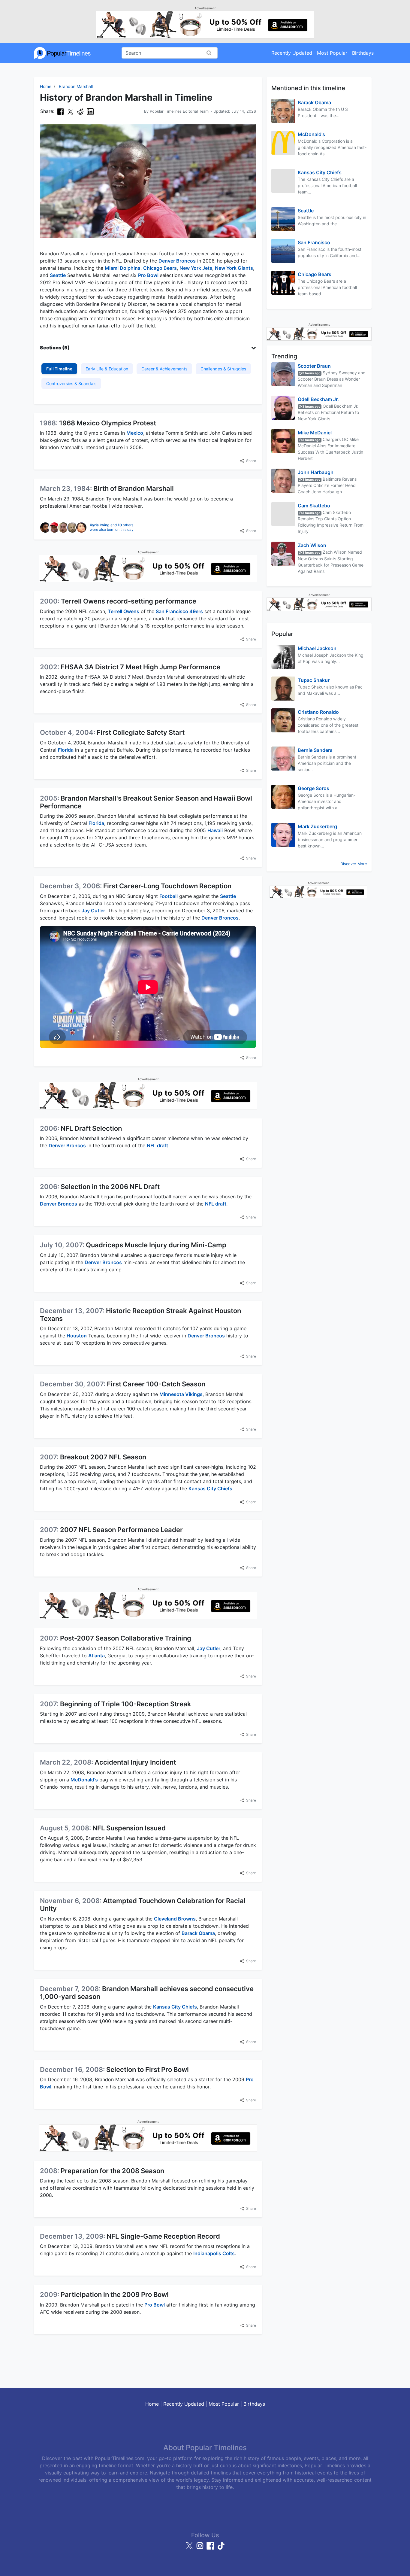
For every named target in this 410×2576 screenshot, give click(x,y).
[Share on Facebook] (60, 111)
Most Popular (332, 53)
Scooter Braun (314, 366)
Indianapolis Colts (214, 2253)
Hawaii (215, 830)
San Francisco (314, 242)
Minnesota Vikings (181, 1394)
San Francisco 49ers (179, 611)
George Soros (314, 788)
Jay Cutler (93, 911)
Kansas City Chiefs (210, 1489)
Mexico (135, 433)
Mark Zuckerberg (317, 826)
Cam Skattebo (314, 506)
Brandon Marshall (76, 86)
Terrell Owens (124, 611)
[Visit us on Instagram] (201, 2548)
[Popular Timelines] (62, 53)
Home (46, 86)
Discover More (354, 864)
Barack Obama (198, 1933)
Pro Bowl (148, 275)
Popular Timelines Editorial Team (179, 111)
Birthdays (363, 53)
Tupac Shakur (314, 680)
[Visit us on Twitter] (190, 2548)
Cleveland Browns (175, 1919)
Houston (77, 1336)
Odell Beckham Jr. (318, 399)
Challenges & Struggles (223, 369)
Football (169, 896)
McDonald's (84, 1780)
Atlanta (96, 1656)
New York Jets (196, 268)
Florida (66, 750)
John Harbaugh (316, 472)
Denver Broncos (177, 261)
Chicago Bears (160, 268)
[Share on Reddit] (80, 111)
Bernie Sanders (315, 750)
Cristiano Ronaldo (318, 712)
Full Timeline (59, 369)
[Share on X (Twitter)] (70, 111)
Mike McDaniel (315, 433)
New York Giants (234, 268)
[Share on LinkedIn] (90, 111)
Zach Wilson (312, 545)
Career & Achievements (164, 369)
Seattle (58, 275)
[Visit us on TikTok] (221, 2548)
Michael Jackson (317, 648)
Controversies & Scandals (71, 383)
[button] (148, 348)
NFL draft (157, 1145)
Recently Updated (292, 53)
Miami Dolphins (123, 268)
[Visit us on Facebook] (211, 2548)
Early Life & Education (107, 369)
